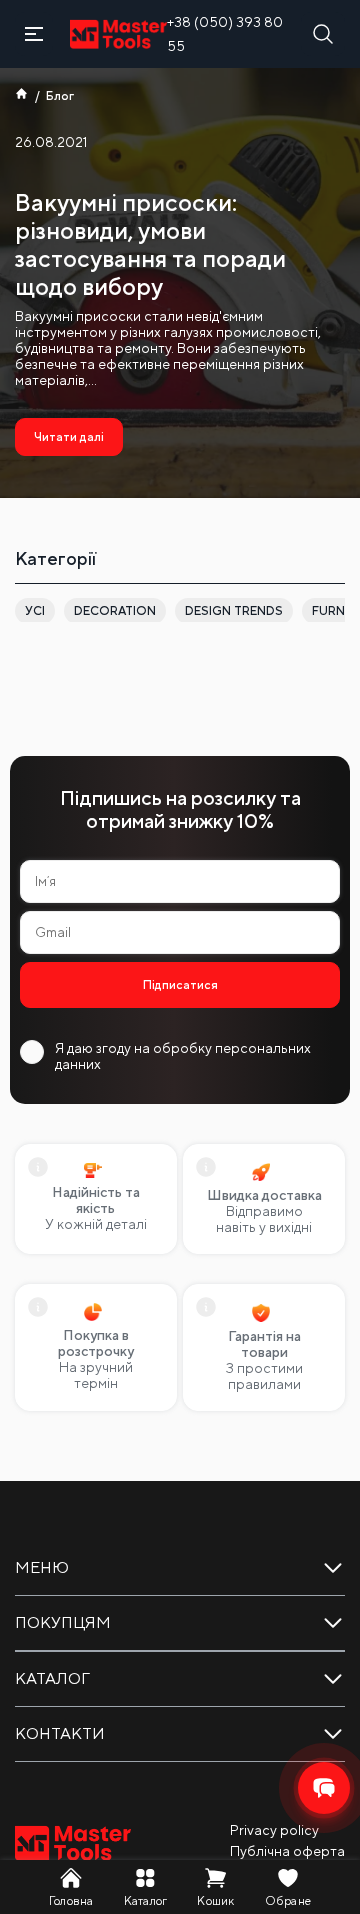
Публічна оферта (287, 1851)
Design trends (234, 611)
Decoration (115, 611)
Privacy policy (274, 1830)
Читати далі (69, 437)
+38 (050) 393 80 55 (225, 34)
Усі (35, 611)
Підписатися (180, 985)
